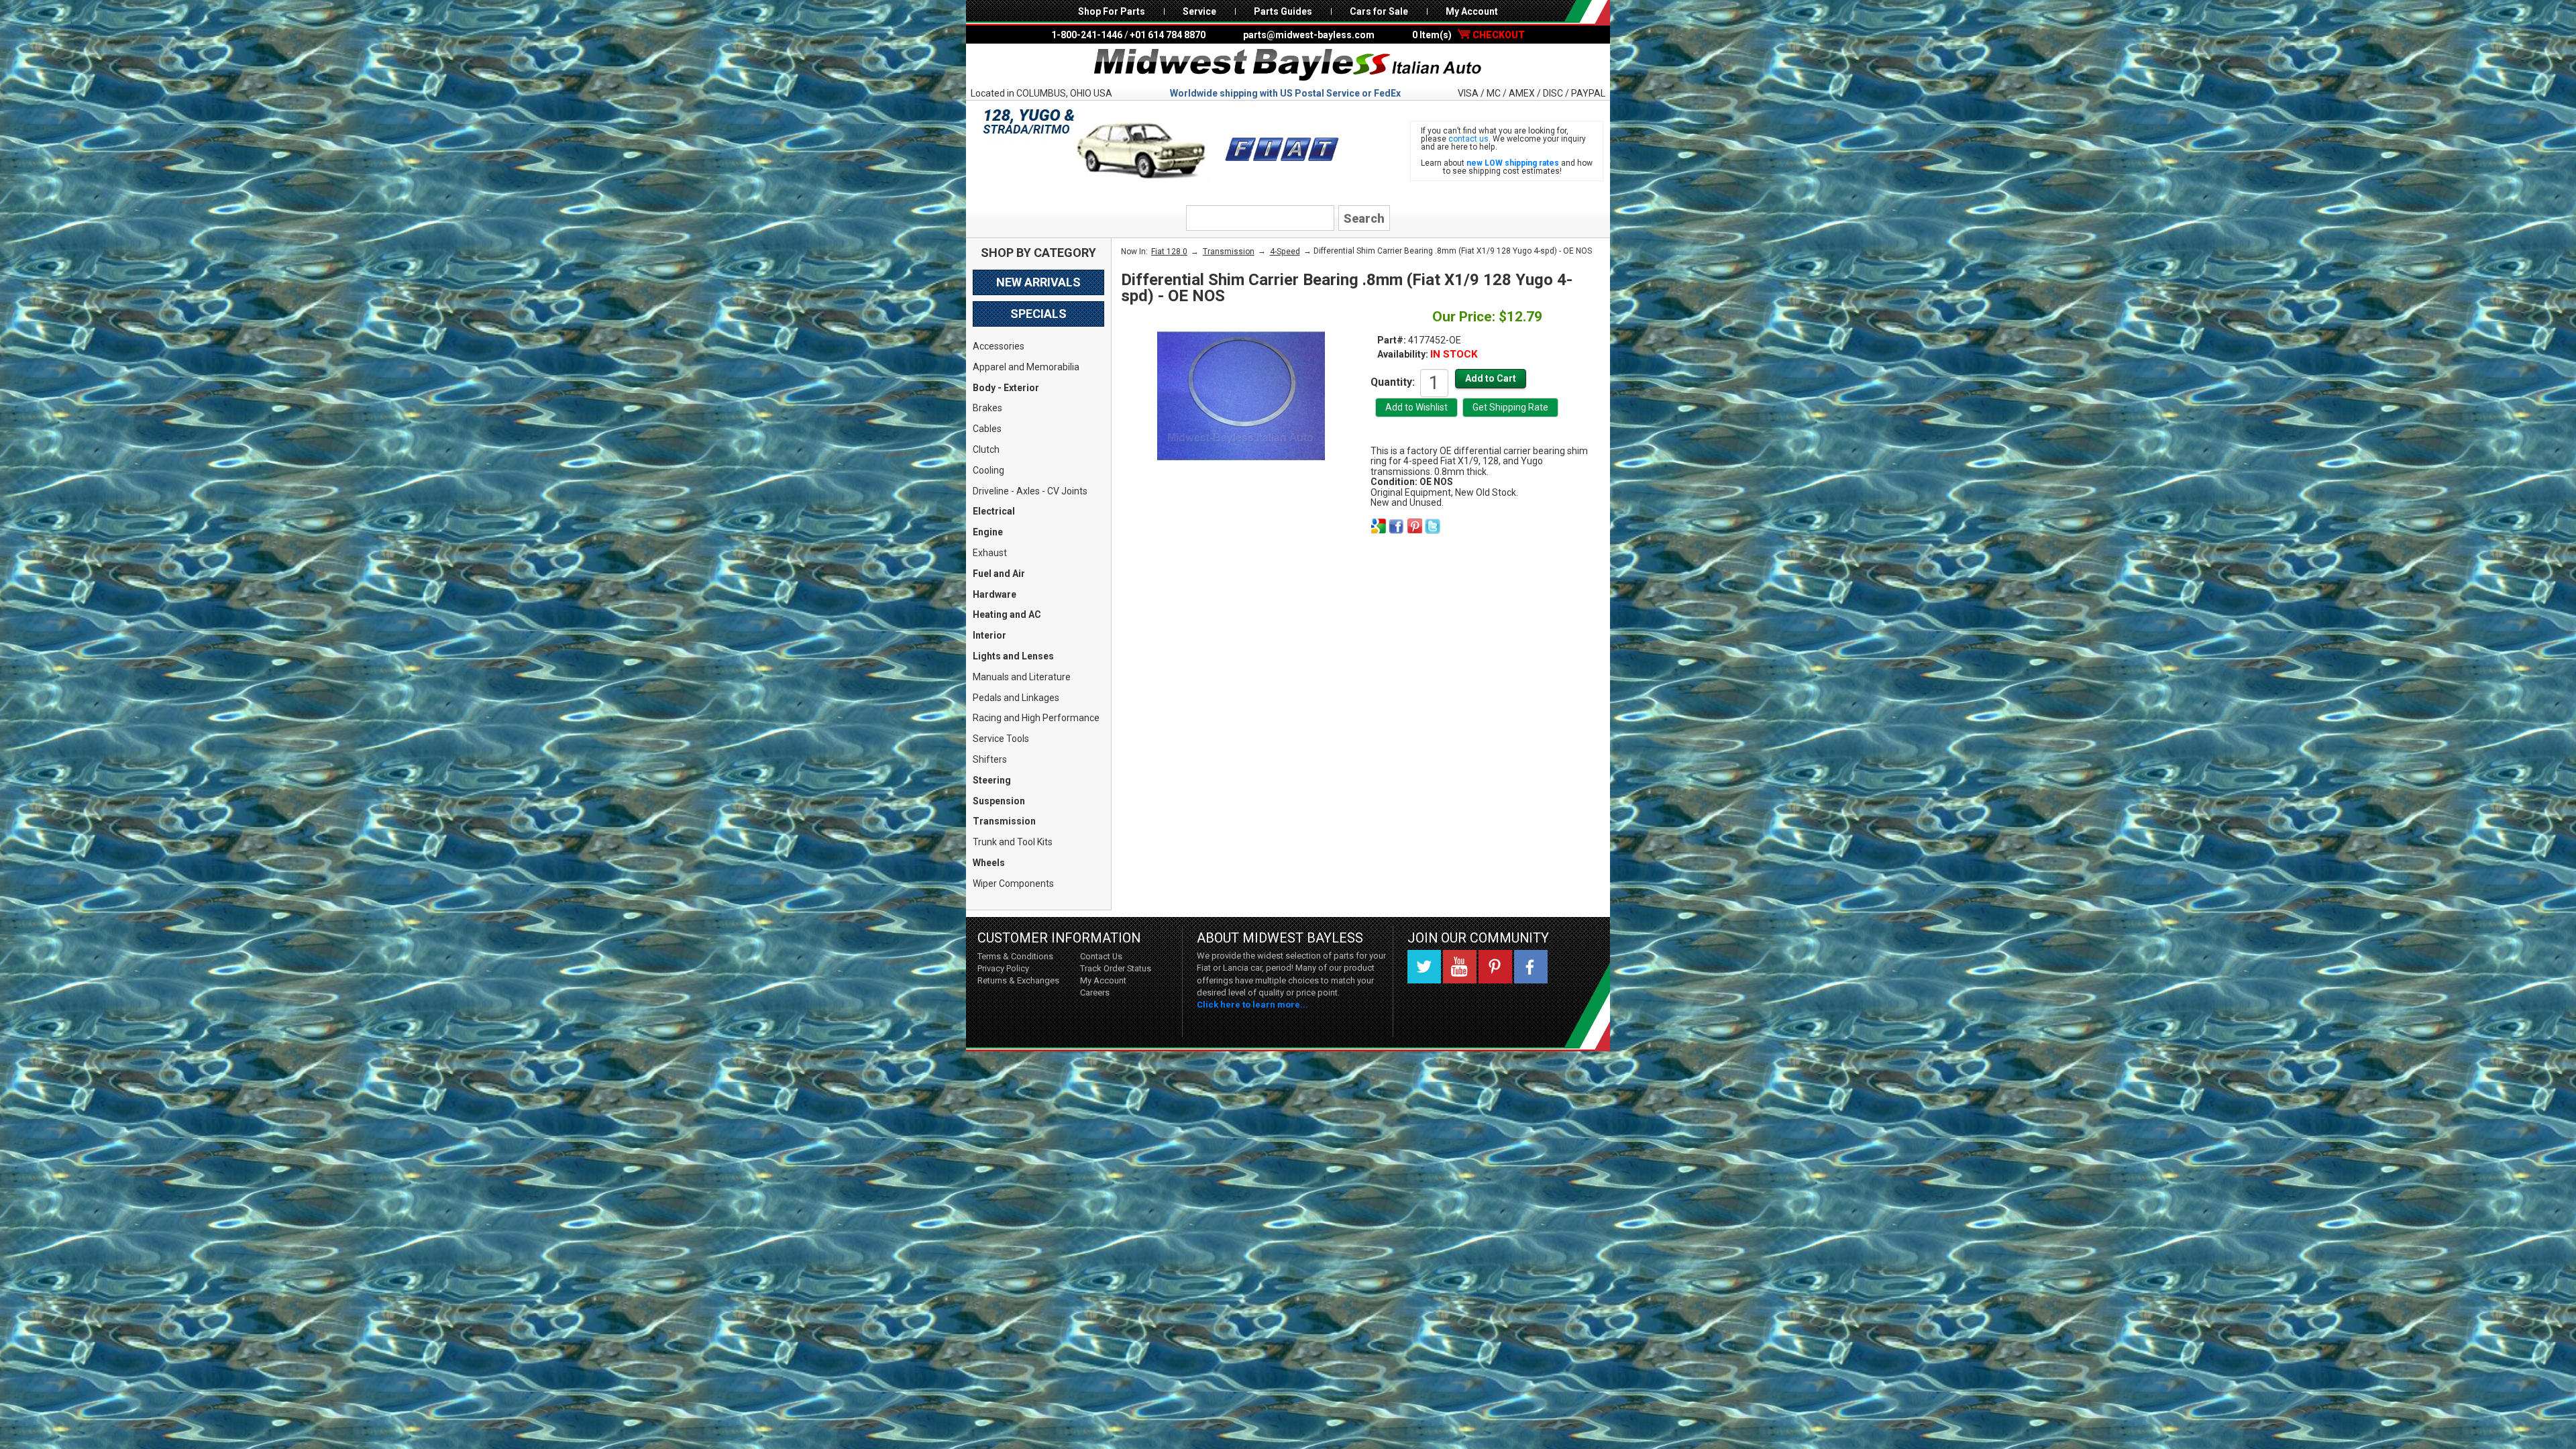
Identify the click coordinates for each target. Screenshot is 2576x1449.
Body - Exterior (1006, 388)
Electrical (994, 511)
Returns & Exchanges (1018, 980)
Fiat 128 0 (1169, 252)
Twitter (1424, 967)
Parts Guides (1283, 11)
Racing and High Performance (1036, 718)
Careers (1095, 992)
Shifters (990, 759)
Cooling (988, 470)
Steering (992, 780)
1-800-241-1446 (1087, 35)
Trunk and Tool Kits (1013, 842)
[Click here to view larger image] (1241, 396)
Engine (988, 532)
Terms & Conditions (1015, 956)
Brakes (987, 408)
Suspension (999, 801)
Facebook (1531, 967)
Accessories (999, 346)
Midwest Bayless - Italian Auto (1288, 65)
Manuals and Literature (1022, 677)
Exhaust (990, 553)
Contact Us (1101, 956)
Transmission (1004, 821)
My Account (1472, 11)
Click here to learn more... (1252, 1005)
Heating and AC (1007, 614)
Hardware (995, 594)
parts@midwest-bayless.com (1309, 35)
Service (1199, 11)
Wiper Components (1013, 883)
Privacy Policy (1003, 968)
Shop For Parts (1112, 11)
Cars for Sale (1379, 11)
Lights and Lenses (1013, 656)
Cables (987, 429)
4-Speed (1285, 252)
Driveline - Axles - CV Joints (1030, 491)
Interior (989, 635)
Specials (1038, 314)
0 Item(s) (1468, 35)
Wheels (989, 863)
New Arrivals (1038, 282)
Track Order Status (1116, 968)
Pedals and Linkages (1016, 698)
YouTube (1460, 967)
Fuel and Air (999, 574)
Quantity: (1393, 382)
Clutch (986, 449)
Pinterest (1495, 967)
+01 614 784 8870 (1168, 35)
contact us (1468, 139)
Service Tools (1001, 739)
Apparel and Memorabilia (1026, 367)
